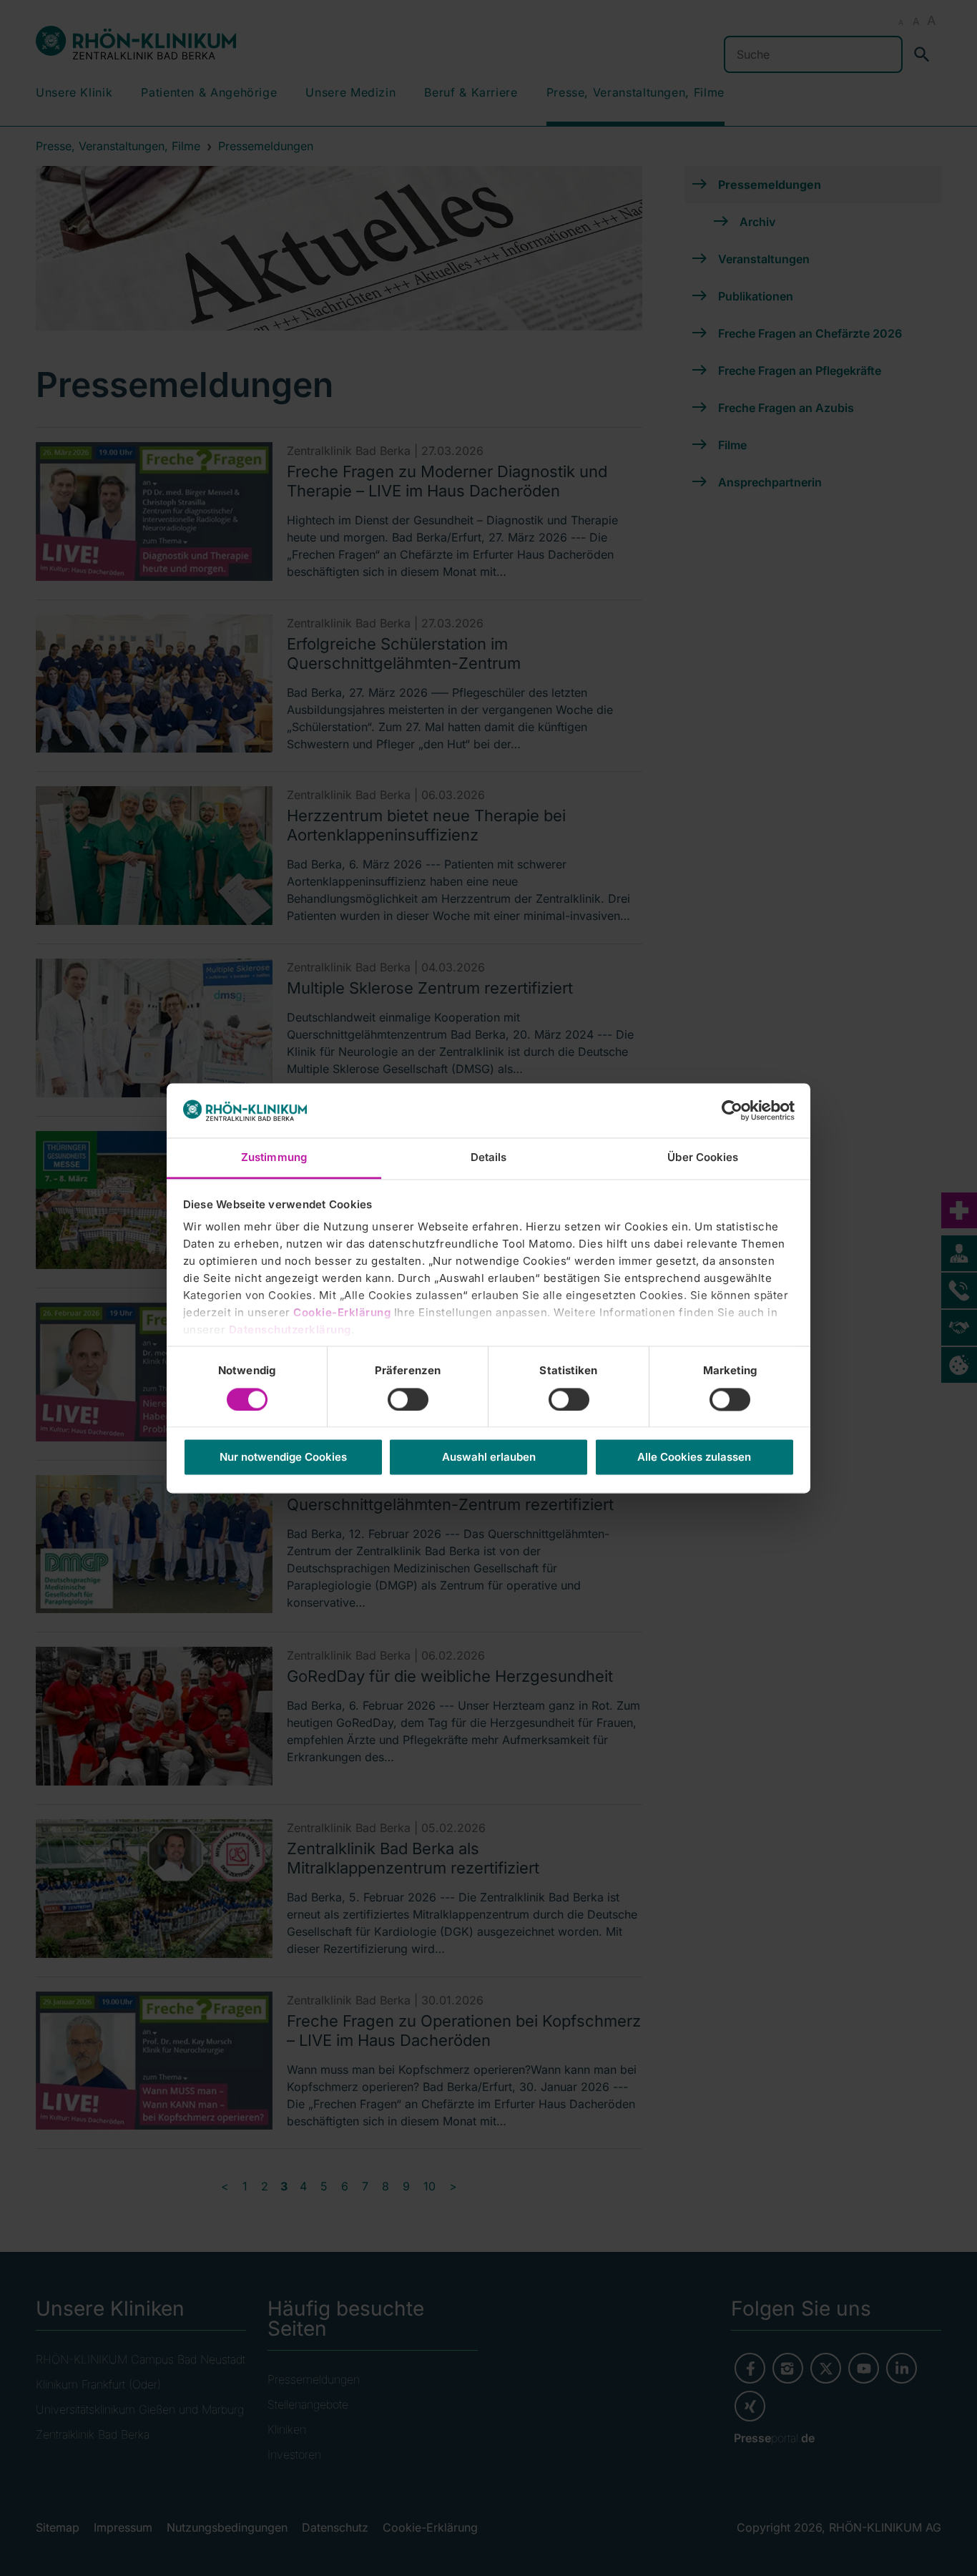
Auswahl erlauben (489, 1458)
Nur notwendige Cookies (283, 1458)
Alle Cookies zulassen (694, 1458)
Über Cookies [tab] (703, 1158)
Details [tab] (489, 1158)
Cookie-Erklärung (342, 1313)
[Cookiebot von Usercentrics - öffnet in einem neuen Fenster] (732, 1110)
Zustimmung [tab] (274, 1158)
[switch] (408, 1399)
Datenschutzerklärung (290, 1330)
